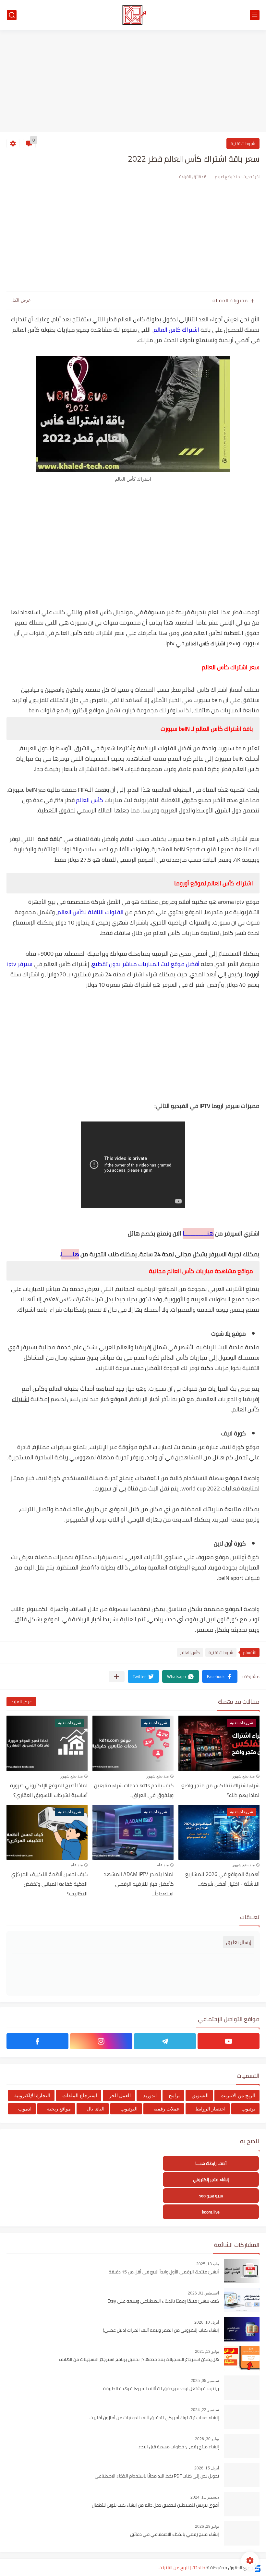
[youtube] (229, 2041)
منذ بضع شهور (243, 1776)
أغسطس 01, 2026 (203, 2293)
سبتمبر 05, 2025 (205, 2381)
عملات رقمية (167, 2109)
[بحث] (12, 15)
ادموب (25, 2109)
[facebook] (37, 2041)
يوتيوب (248, 2109)
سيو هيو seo (211, 2196)
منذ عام (163, 1865)
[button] (220, 1676)
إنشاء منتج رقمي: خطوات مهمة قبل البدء (179, 2447)
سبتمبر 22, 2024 (205, 2410)
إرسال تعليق (239, 1942)
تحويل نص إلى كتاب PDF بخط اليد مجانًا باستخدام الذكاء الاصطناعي (157, 2476)
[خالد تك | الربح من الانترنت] (133, 15)
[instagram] (101, 2041)
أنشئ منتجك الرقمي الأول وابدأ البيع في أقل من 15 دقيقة (164, 2272)
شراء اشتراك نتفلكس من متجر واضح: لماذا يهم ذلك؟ (220, 1790)
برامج (174, 2095)
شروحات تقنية (243, 144)
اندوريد (150, 2095)
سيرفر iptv (20, 964)
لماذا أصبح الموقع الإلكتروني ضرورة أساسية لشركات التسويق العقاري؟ (49, 1790)
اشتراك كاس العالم (176, 330)
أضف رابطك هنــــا (211, 2163)
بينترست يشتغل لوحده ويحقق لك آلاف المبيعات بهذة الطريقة (161, 2389)
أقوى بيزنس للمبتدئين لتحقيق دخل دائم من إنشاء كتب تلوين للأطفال (155, 2505)
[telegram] (165, 2041)
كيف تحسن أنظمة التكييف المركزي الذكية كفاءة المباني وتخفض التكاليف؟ (49, 1884)
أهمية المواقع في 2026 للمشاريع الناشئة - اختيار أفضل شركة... (222, 1879)
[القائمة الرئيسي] (255, 15)
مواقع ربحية (59, 2109)
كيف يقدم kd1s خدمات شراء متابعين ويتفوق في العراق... (134, 1790)
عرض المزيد (21, 1702)
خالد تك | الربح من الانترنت (182, 2568)
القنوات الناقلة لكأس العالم (91, 912)
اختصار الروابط (210, 2109)
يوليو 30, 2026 (207, 2439)
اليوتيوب (129, 2109)
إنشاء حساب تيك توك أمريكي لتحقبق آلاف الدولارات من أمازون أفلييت (154, 2418)
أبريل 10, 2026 (207, 2322)
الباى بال (96, 2109)
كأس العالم (90, 800)
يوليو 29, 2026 (207, 2526)
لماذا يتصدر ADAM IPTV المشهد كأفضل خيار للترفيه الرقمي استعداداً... (139, 1884)
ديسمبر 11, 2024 (205, 2497)
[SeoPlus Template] (257, 2568)
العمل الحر (120, 2095)
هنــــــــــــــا (198, 1233)
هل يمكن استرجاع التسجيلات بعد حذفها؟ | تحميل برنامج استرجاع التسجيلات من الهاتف (139, 2360)
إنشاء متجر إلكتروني (211, 2180)
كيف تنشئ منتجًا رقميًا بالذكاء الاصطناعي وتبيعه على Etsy (163, 2301)
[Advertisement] (133, 82)
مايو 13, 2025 (208, 2264)
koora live (211, 2212)
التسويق (200, 2095)
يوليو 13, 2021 (207, 2352)
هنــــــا (70, 1254)
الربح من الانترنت (238, 2095)
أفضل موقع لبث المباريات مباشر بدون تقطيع (146, 964)
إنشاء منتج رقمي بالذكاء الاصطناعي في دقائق (175, 2535)
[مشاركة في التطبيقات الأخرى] (117, 1677)
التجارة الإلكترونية (32, 2095)
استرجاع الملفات (80, 2095)
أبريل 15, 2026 (207, 2468)
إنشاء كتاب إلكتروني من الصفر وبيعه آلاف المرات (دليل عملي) (161, 2330)
